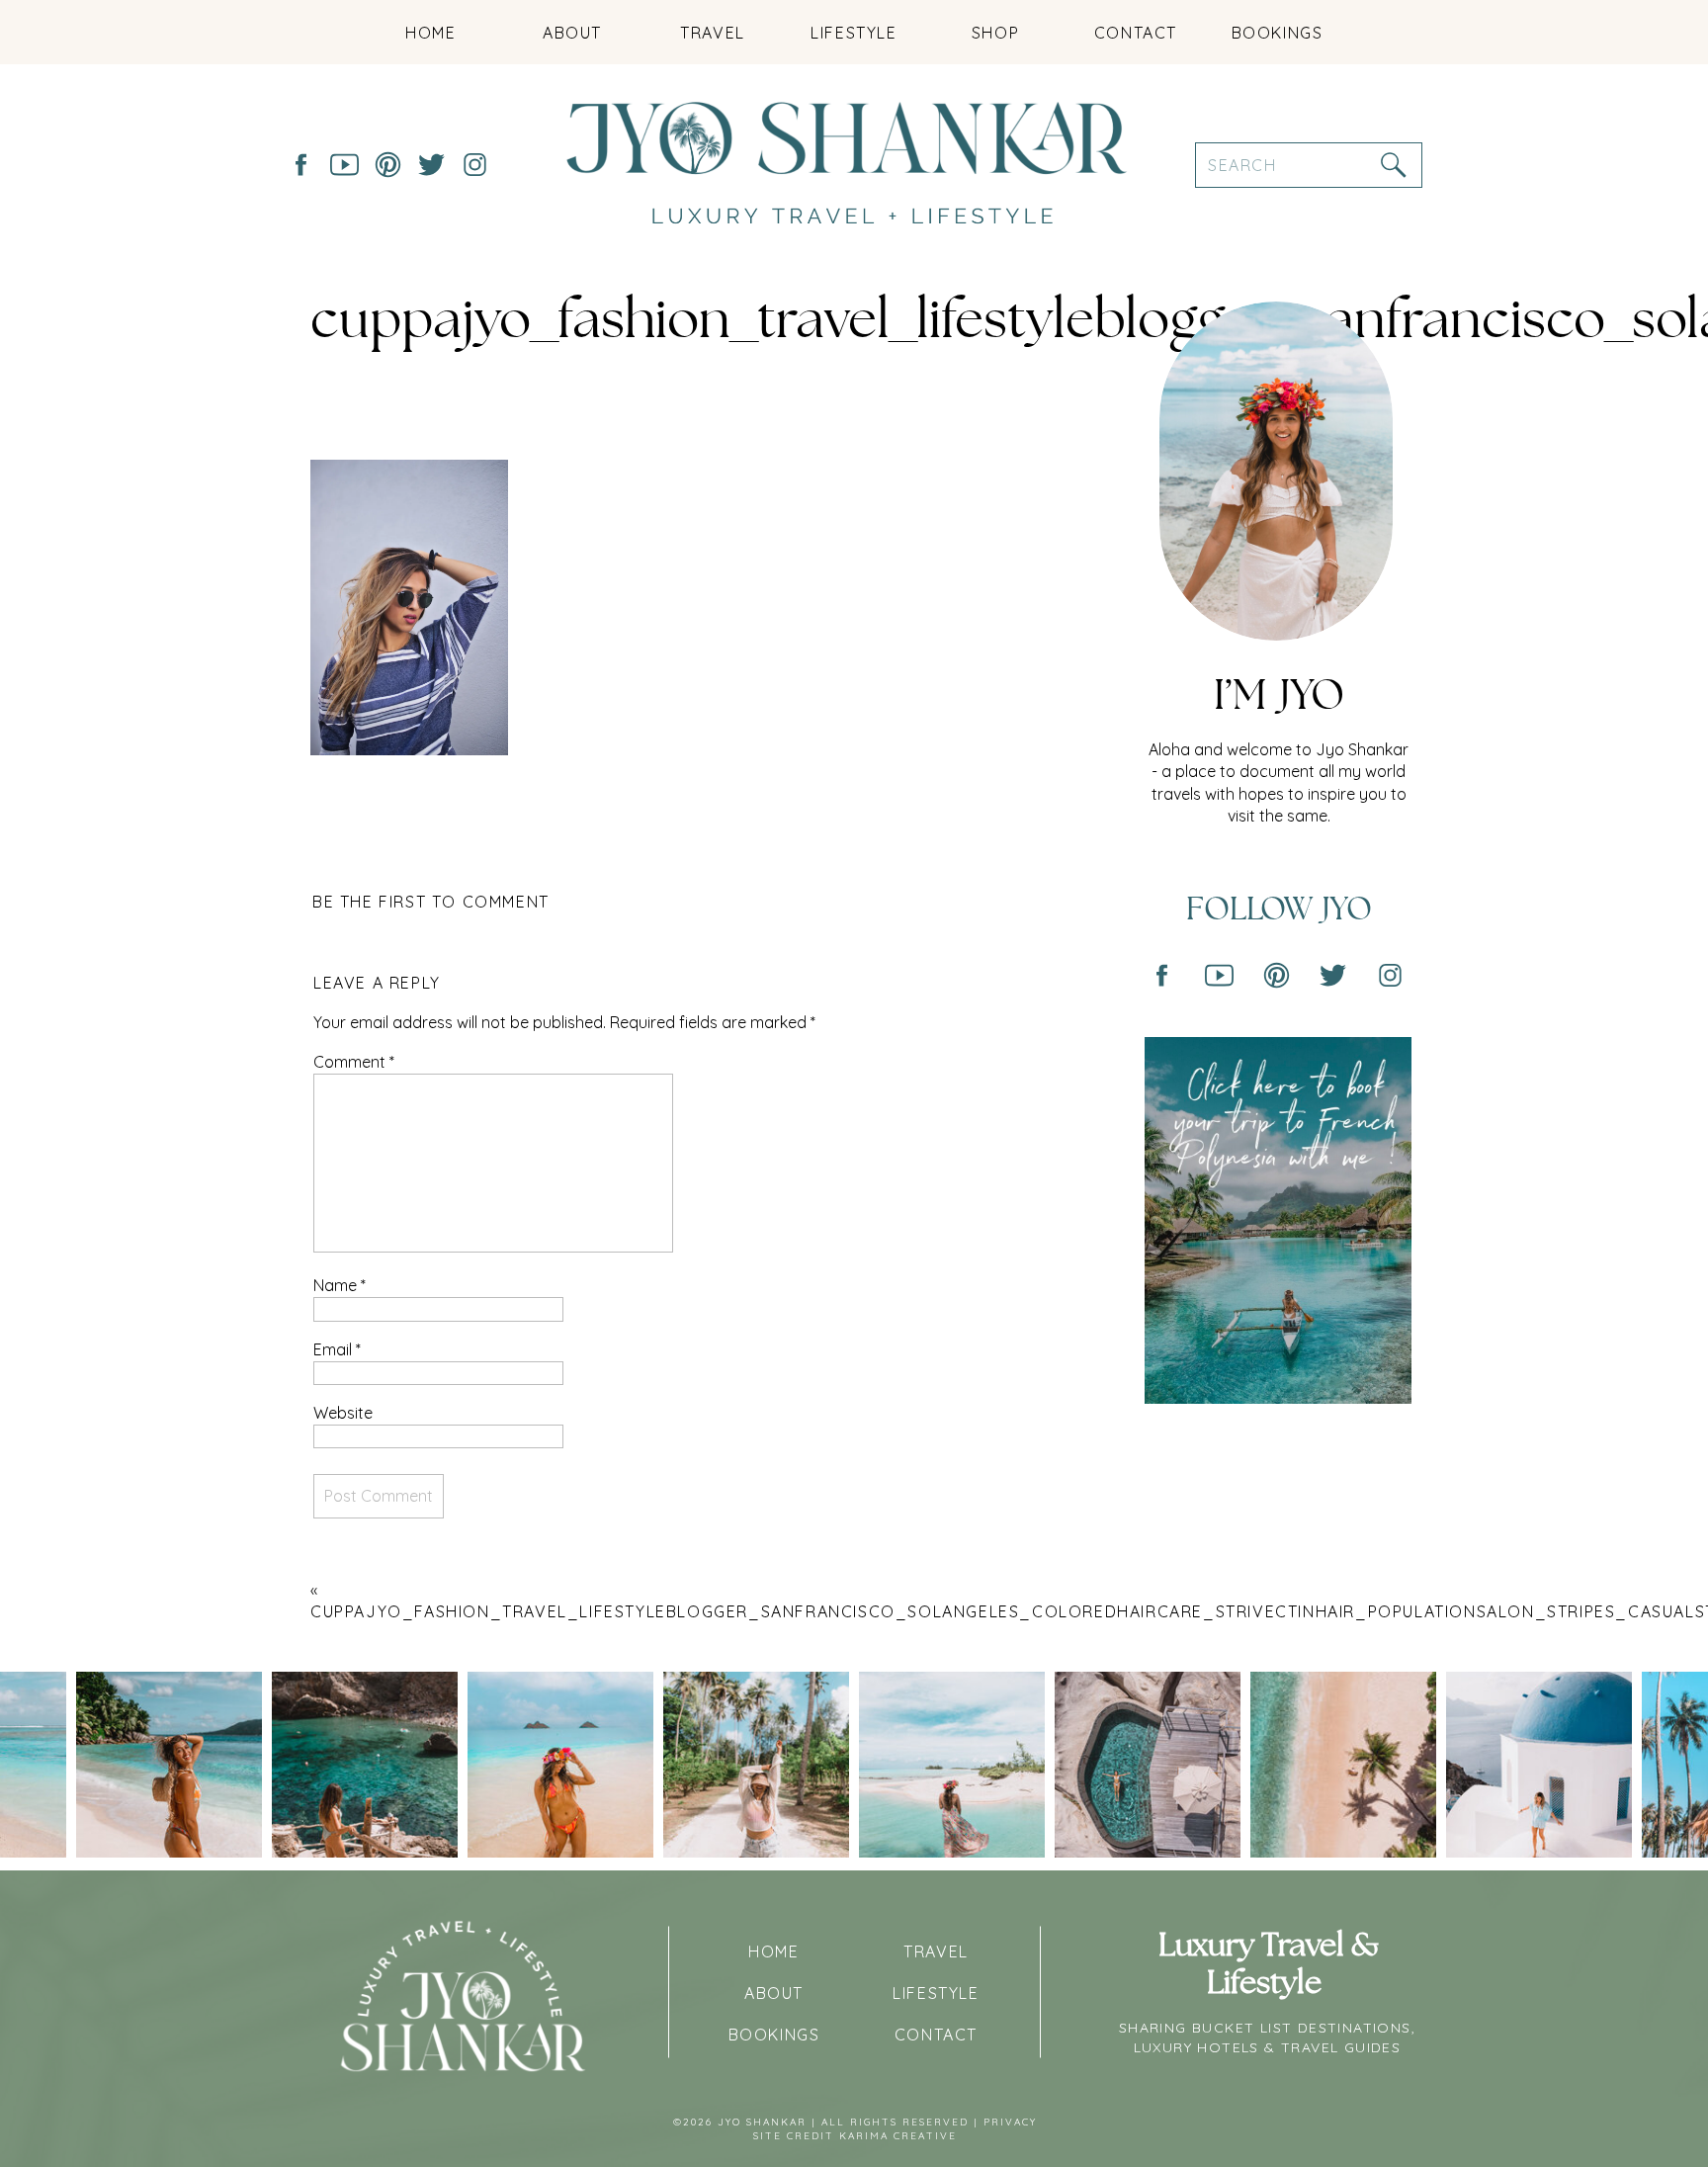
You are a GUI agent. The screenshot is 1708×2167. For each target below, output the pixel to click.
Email (337, 1349)
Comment (354, 1062)
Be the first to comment (431, 902)
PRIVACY (1010, 2122)
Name (340, 1285)
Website (343, 1413)
